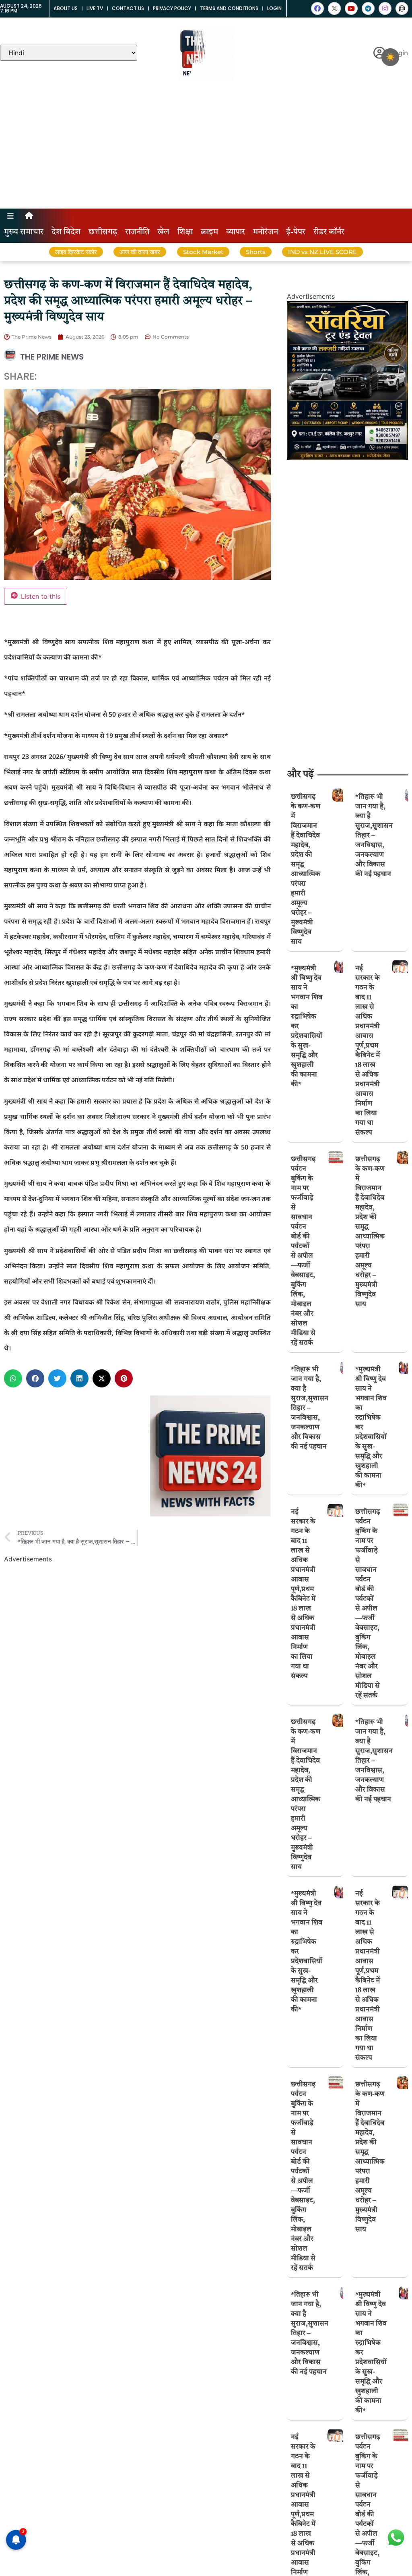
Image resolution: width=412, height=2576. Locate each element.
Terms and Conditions (229, 8)
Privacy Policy (172, 8)
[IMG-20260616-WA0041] (347, 457)
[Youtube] (351, 8)
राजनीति (137, 232)
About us (66, 8)
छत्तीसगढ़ (103, 232)
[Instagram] (385, 8)
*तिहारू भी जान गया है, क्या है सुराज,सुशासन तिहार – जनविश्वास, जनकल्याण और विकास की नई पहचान (374, 836)
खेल (163, 232)
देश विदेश (66, 232)
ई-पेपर (296, 232)
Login (274, 8)
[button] (13, 1378)
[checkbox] (390, 57)
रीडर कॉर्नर (329, 232)
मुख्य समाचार (24, 232)
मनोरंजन (266, 232)
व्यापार (236, 232)
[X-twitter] (334, 8)
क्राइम (209, 232)
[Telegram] (368, 8)
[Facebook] (317, 8)
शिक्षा (185, 232)
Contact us (128, 8)
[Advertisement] (206, 148)
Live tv (95, 8)
